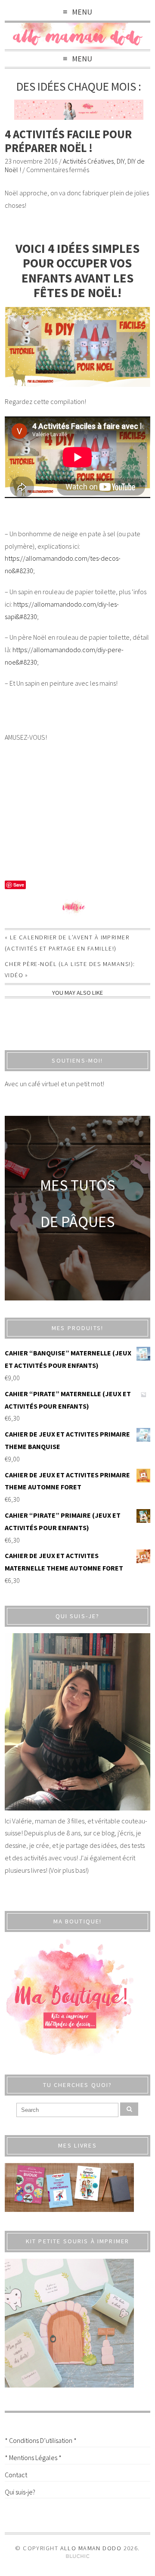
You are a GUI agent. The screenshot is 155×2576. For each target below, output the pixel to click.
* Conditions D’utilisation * (41, 2440)
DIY (121, 161)
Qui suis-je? (20, 2492)
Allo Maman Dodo (91, 2548)
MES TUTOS (77, 1185)
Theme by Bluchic (78, 2556)
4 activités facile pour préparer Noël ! (68, 141)
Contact (16, 2475)
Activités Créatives (88, 161)
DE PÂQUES (77, 1222)
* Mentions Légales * (33, 2458)
